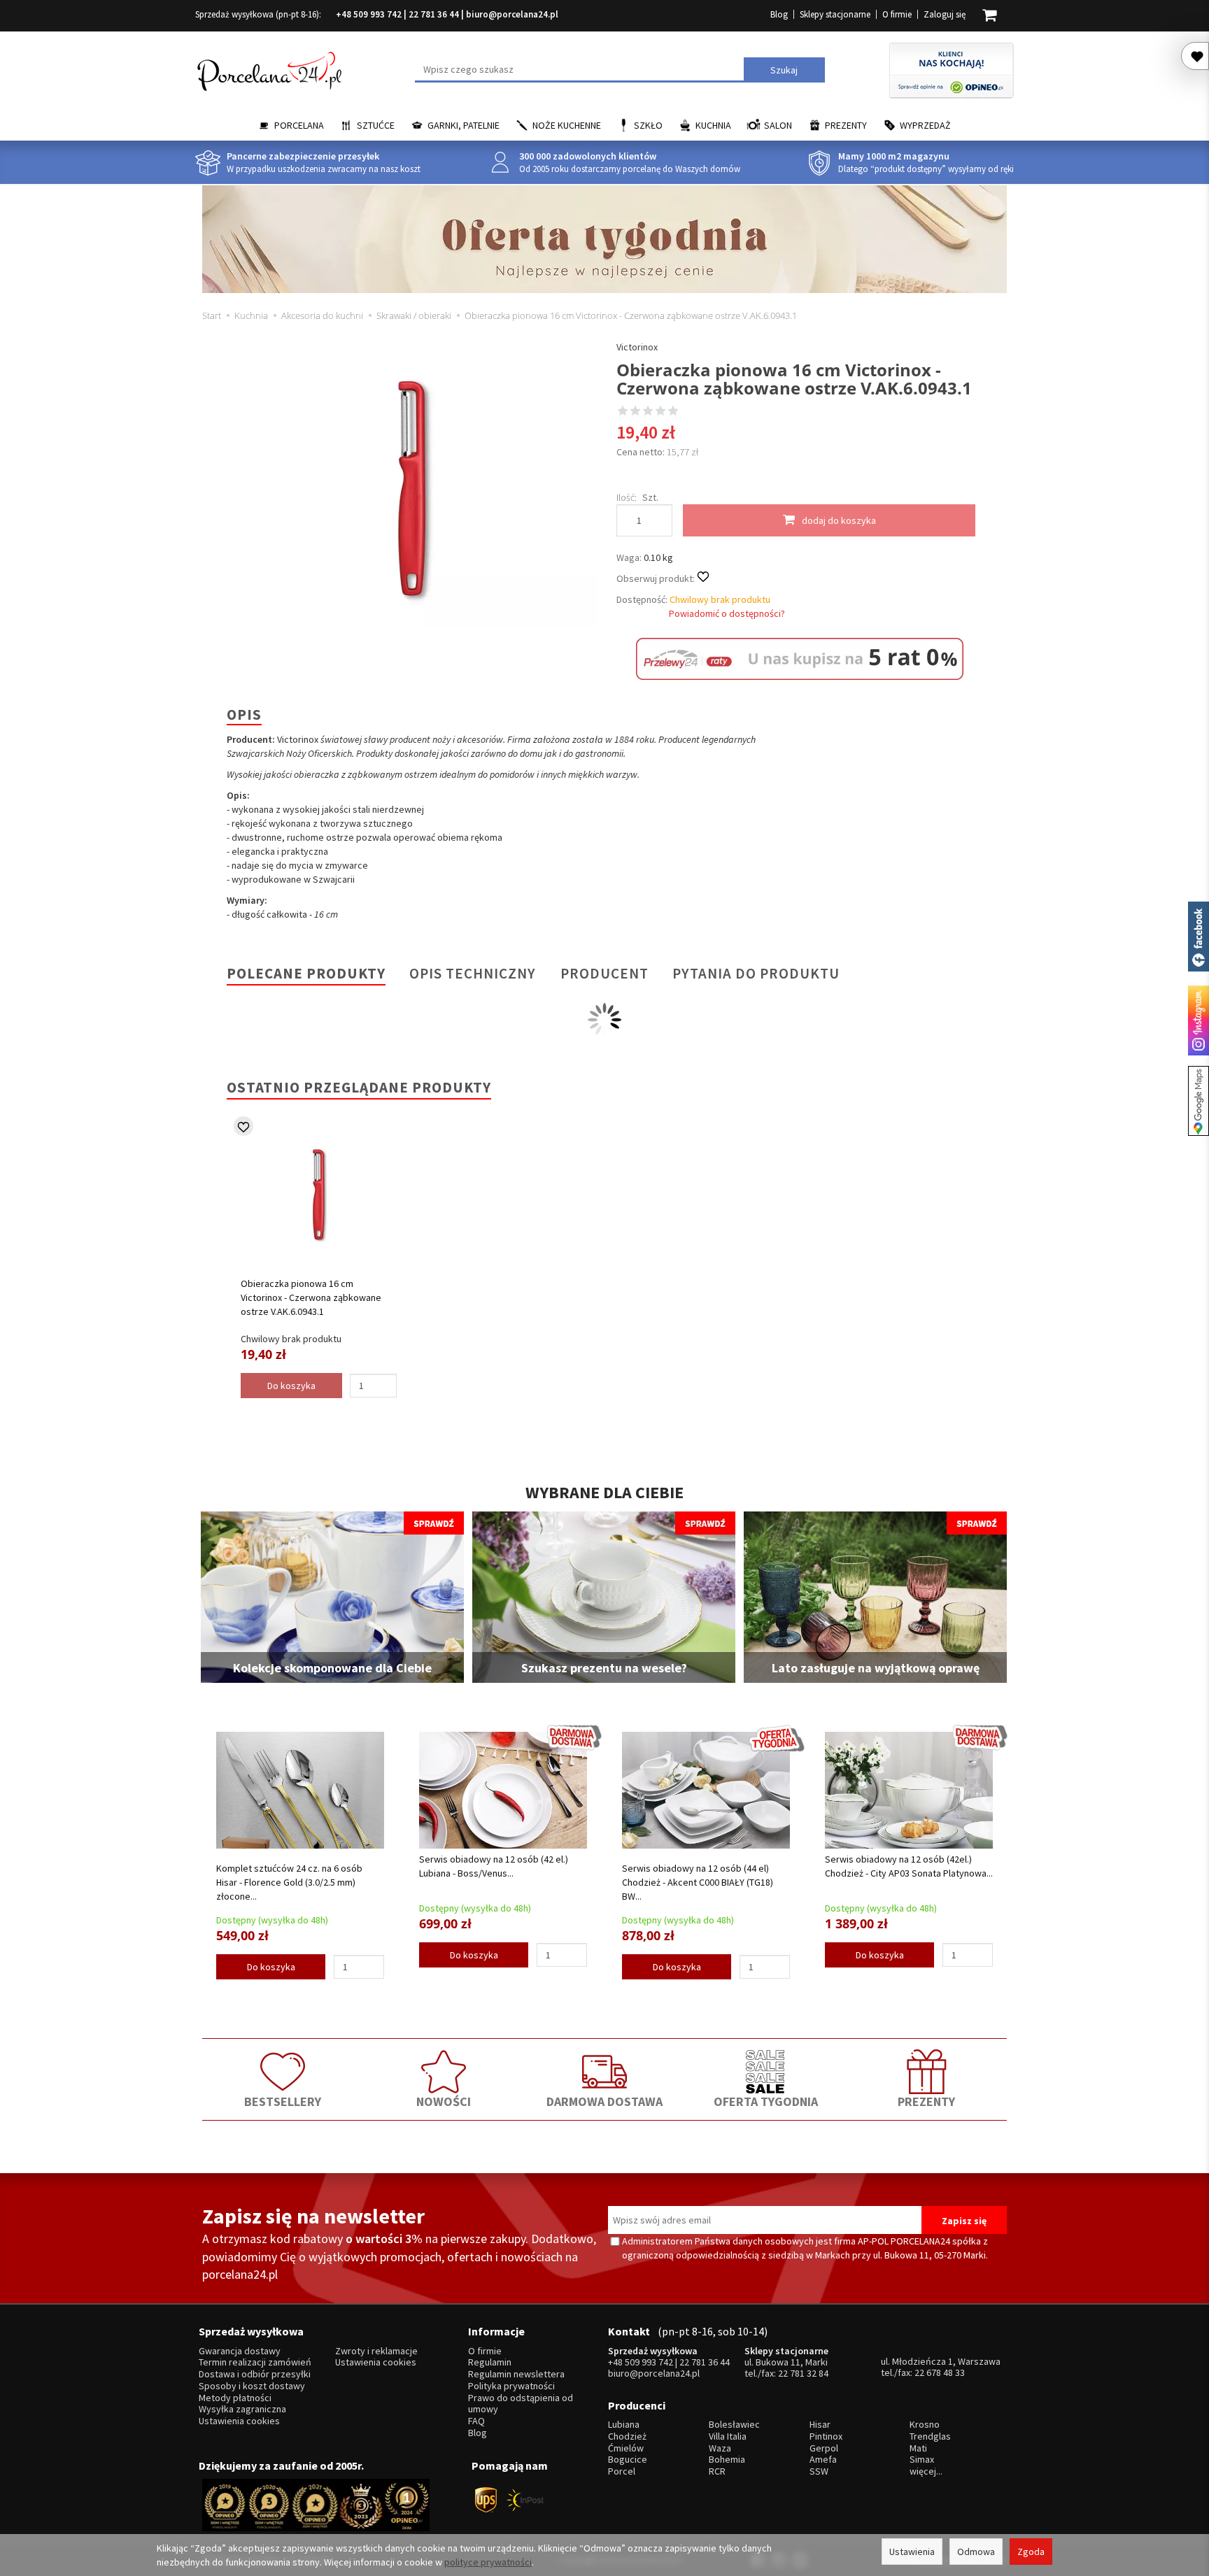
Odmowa (976, 2552)
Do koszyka (271, 1967)
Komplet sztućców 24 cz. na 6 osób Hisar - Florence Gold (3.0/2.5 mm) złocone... (289, 1882)
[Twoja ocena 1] (623, 412)
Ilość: (627, 497)
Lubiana (624, 2425)
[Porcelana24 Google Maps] (1199, 1101)
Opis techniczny (473, 973)
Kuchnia (713, 125)
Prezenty (846, 125)
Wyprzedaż (925, 125)
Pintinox (826, 2436)
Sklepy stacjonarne (835, 14)
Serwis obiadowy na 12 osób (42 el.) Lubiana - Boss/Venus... (494, 1866)
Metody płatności (235, 2398)
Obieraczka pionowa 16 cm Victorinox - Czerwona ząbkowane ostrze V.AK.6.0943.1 (311, 1297)
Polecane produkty (306, 973)
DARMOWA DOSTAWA (604, 2101)
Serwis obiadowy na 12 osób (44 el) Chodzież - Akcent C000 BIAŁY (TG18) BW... (698, 1882)
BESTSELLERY (283, 2101)
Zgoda (1031, 2552)
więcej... (926, 2471)
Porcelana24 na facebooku (1199, 937)
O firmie (897, 14)
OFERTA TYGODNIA (766, 2101)
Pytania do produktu (756, 973)
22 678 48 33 (940, 2372)
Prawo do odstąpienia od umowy (521, 2404)
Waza (720, 2448)
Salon (778, 125)
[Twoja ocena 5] (673, 412)
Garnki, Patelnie (464, 125)
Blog (779, 14)
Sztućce (376, 125)
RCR (717, 2471)
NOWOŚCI (444, 2101)
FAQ (476, 2421)
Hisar (820, 2425)
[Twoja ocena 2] (635, 412)
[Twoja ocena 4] (660, 412)
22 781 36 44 (434, 14)
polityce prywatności (488, 2562)
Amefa (823, 2460)
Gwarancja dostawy (240, 2351)
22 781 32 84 (803, 2373)
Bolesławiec (734, 2425)
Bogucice (628, 2460)
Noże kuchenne (567, 125)
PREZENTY (926, 2101)
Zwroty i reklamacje (376, 2351)
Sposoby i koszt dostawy (252, 2386)
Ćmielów (626, 2448)
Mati (918, 2448)
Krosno (925, 2425)
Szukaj (784, 70)
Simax (922, 2460)
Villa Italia (728, 2436)
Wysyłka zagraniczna (242, 2409)
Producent (604, 973)
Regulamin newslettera (516, 2374)
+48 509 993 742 (369, 14)
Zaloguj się (945, 14)
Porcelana (299, 125)
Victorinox (637, 347)
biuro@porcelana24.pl (512, 14)
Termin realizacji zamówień (255, 2362)
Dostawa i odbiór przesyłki (255, 2374)
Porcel (622, 2471)
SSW (819, 2471)
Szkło (648, 125)
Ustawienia (912, 2552)
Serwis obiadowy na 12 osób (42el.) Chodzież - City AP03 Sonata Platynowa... (909, 1866)
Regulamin (490, 2362)
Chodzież (627, 2436)
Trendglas (930, 2436)
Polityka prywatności (511, 2386)
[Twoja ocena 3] (648, 412)
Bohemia (727, 2460)
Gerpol (824, 2448)
